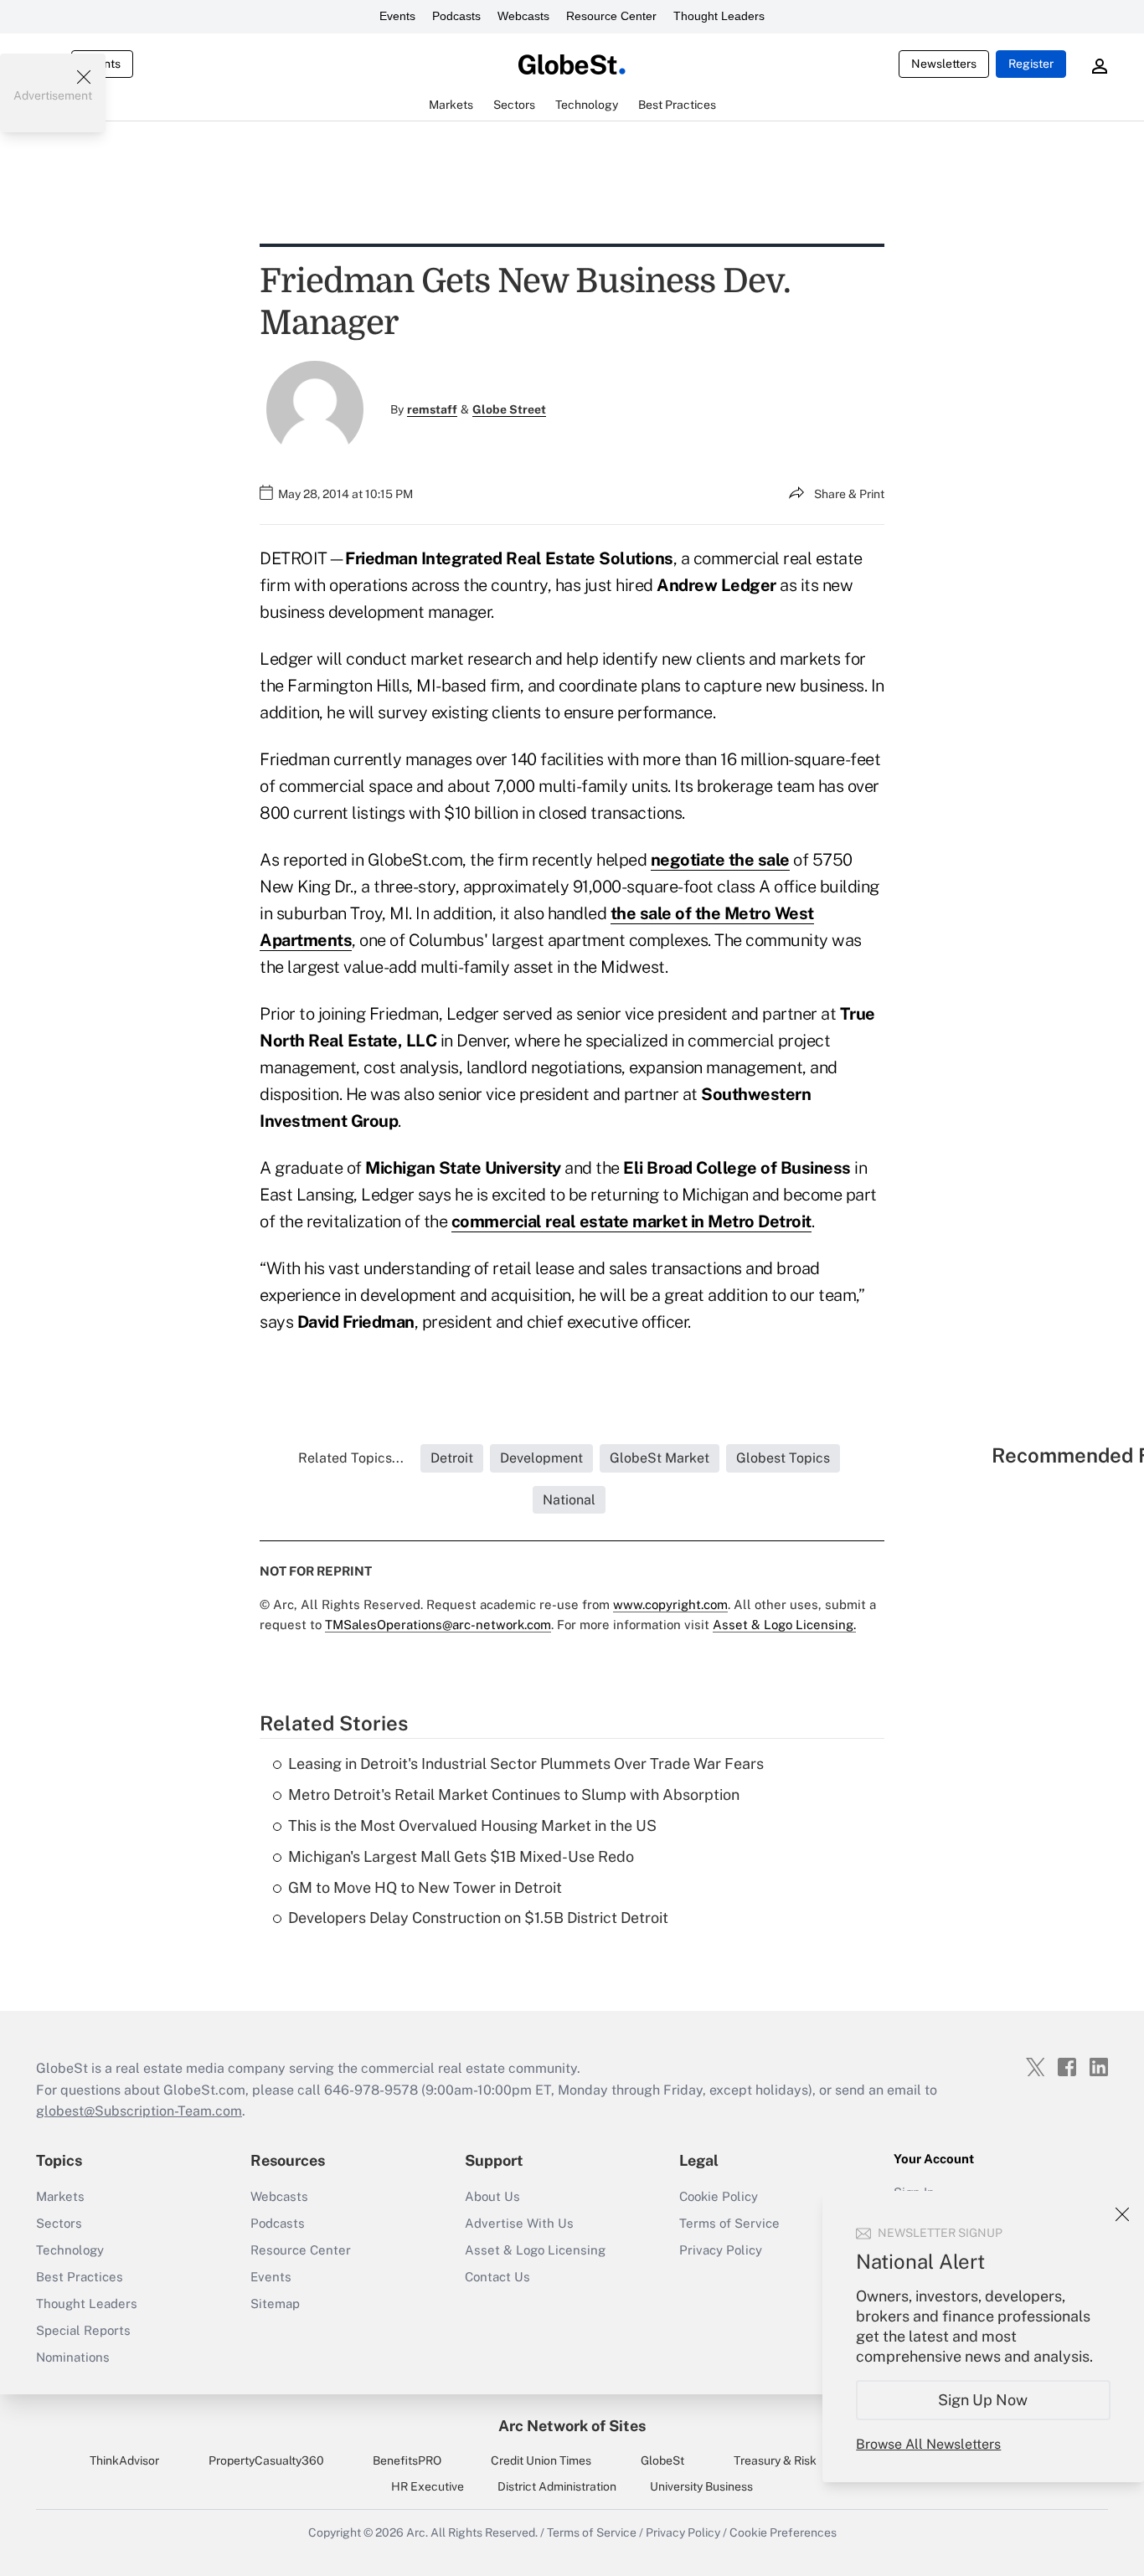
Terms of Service (729, 2223)
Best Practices (80, 2277)
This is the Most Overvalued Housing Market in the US (472, 1825)
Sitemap (275, 2303)
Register (1031, 64)
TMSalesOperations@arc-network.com (438, 1625)
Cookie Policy (719, 2196)
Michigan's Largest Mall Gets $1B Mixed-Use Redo (461, 1856)
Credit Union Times (541, 2460)
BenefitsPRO (407, 2460)
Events (397, 16)
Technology (70, 2250)
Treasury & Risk (775, 2460)
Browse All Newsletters (928, 2444)
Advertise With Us (519, 2223)
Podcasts (456, 16)
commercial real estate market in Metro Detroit (631, 1221)
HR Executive (428, 2486)
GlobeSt (662, 2460)
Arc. (417, 2532)
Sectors (59, 2223)
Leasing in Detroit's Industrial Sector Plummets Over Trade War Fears (526, 1764)
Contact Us (497, 2277)
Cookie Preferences (783, 2532)
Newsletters (944, 64)
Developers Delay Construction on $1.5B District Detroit (478, 1918)
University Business (701, 2486)
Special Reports (83, 2330)
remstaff (432, 409)
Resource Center (611, 16)
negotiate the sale (720, 860)
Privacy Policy (721, 2250)
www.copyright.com (670, 1604)
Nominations (73, 2357)
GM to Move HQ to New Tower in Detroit (425, 1887)
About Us (492, 2196)
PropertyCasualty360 (266, 2460)
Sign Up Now (984, 2400)
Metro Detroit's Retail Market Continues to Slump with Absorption (514, 1794)
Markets (60, 2196)
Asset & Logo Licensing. (784, 1625)
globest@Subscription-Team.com (139, 2111)
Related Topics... (351, 1458)
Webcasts (523, 16)
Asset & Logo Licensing (535, 2250)
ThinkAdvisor (124, 2460)
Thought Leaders (719, 16)
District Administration (557, 2486)
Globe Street (509, 409)
